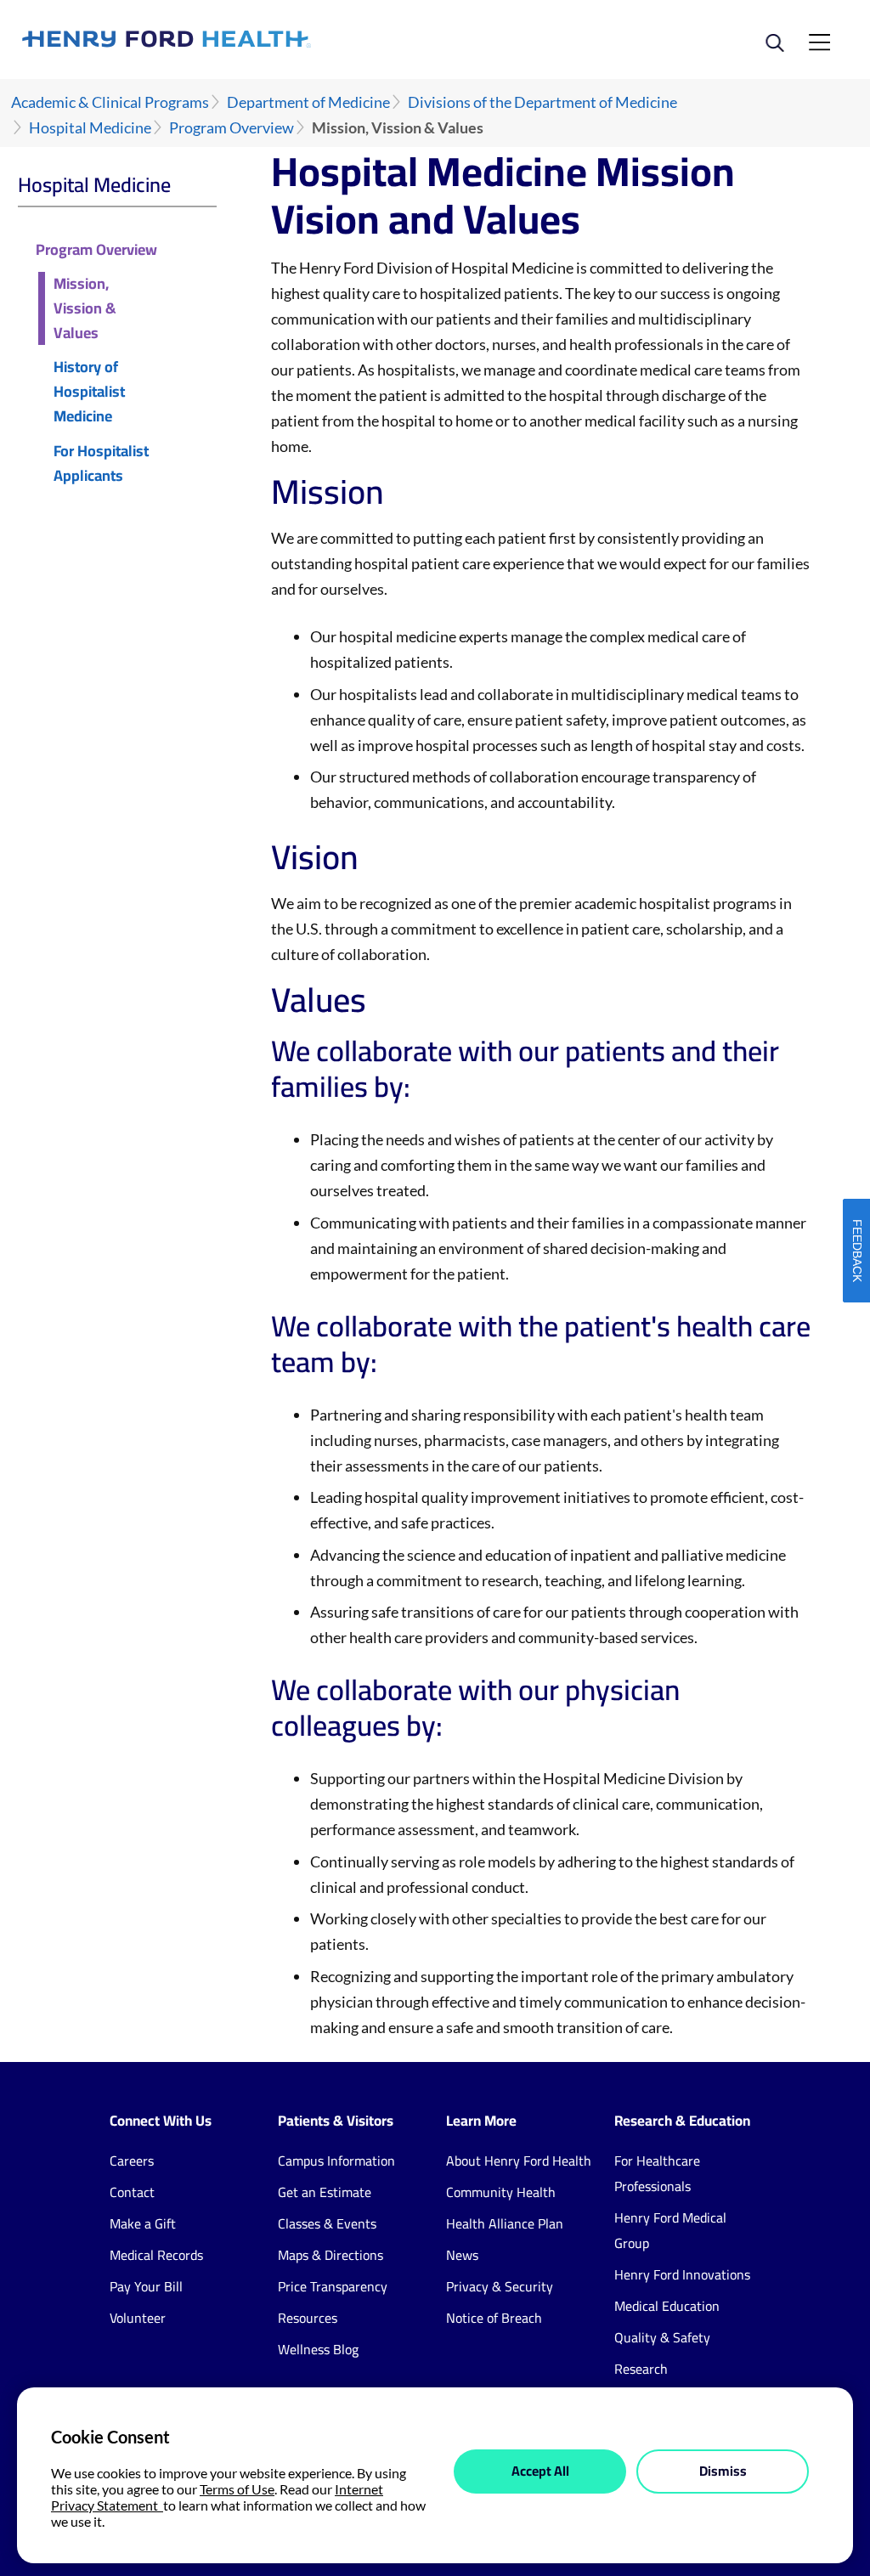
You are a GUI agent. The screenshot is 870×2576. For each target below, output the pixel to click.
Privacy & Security (500, 2286)
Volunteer (138, 2318)
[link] (229, 39)
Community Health (501, 2192)
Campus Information (336, 2161)
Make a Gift (143, 2223)
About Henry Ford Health (519, 2161)
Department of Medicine (308, 102)
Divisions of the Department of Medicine (542, 102)
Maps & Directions (330, 2255)
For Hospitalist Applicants (101, 464)
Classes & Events (327, 2223)
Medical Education (667, 2306)
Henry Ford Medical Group (670, 2230)
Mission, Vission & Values (85, 308)
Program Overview (232, 128)
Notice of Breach (494, 2318)
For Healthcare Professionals (657, 2173)
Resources (308, 2318)
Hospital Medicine (90, 128)
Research (641, 2369)
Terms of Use (237, 2489)
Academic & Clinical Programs (110, 102)
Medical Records (156, 2255)
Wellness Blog (318, 2349)
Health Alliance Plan (505, 2223)
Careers (132, 2161)
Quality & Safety (662, 2337)
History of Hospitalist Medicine (89, 392)
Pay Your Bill (146, 2286)
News (462, 2255)
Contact (132, 2192)
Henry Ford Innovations (682, 2274)
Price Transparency (333, 2286)
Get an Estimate (325, 2192)
